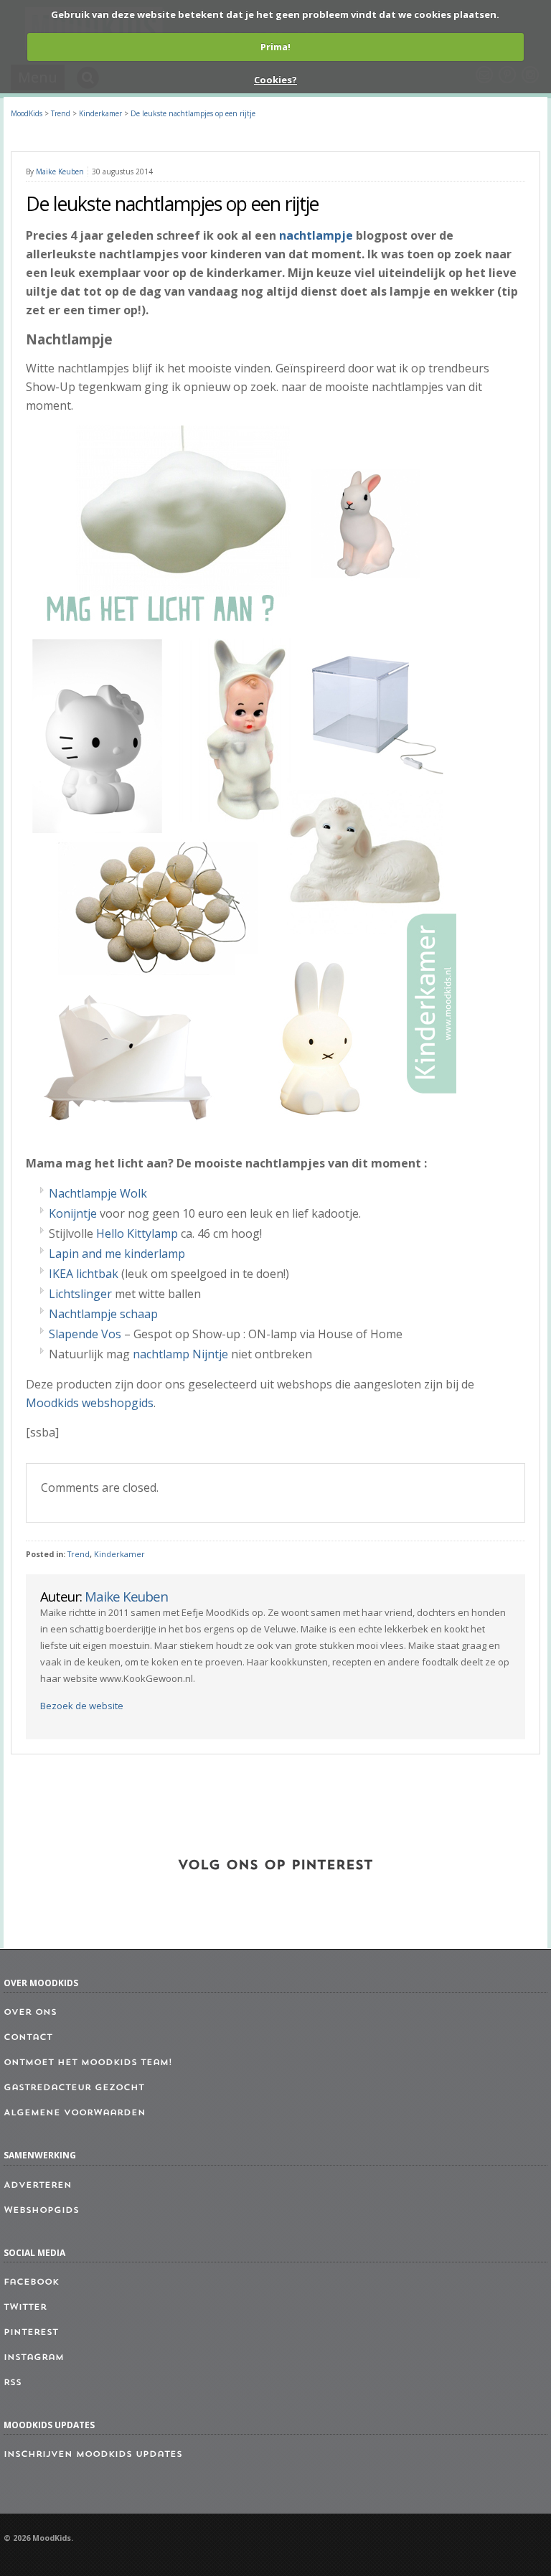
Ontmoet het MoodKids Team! (88, 2063)
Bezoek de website (82, 1706)
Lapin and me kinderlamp (117, 1254)
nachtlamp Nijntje (180, 1354)
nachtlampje (316, 235)
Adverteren (38, 2186)
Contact (28, 2038)
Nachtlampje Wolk (98, 1193)
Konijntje (73, 1213)
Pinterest (31, 2333)
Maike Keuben (60, 171)
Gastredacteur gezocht (74, 2088)
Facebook (31, 2283)
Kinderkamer (119, 1554)
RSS (13, 2383)
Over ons (30, 2013)
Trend (79, 1554)
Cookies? (275, 80)
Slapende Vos (85, 1334)
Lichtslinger (80, 1294)
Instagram (34, 2358)
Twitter (25, 2308)
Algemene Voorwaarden (75, 2113)
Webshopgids (41, 2211)
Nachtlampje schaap (103, 1314)
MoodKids (27, 113)
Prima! (275, 47)
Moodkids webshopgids (90, 1403)
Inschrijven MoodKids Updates (93, 2455)
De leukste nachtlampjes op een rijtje (193, 113)
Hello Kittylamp (137, 1233)
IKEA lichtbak (84, 1274)
